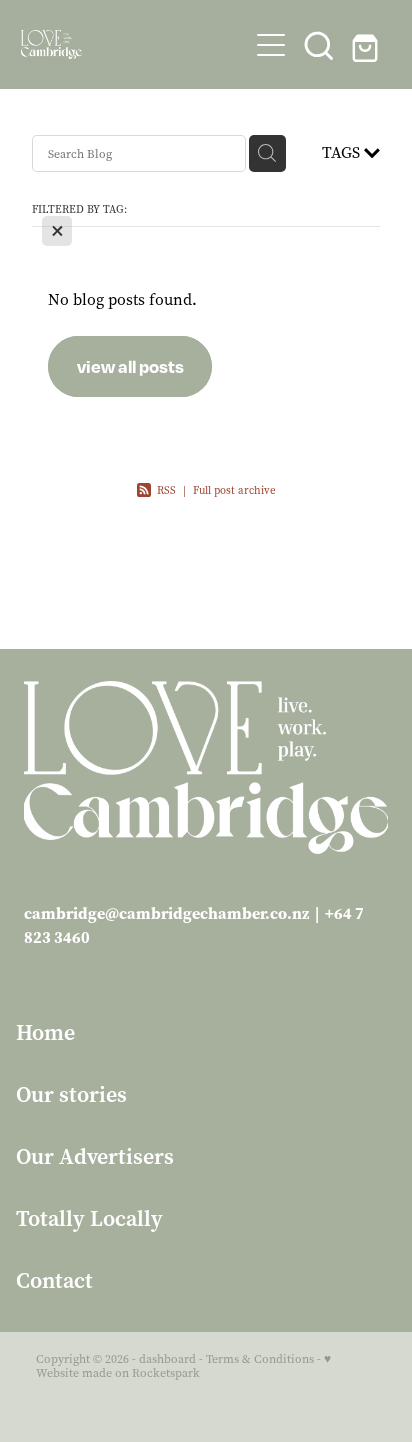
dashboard (167, 1359)
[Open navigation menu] (271, 45)
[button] (319, 45)
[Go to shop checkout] (367, 45)
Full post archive (234, 490)
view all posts (130, 366)
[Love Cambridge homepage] (134, 44)
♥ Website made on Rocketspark (183, 1366)
